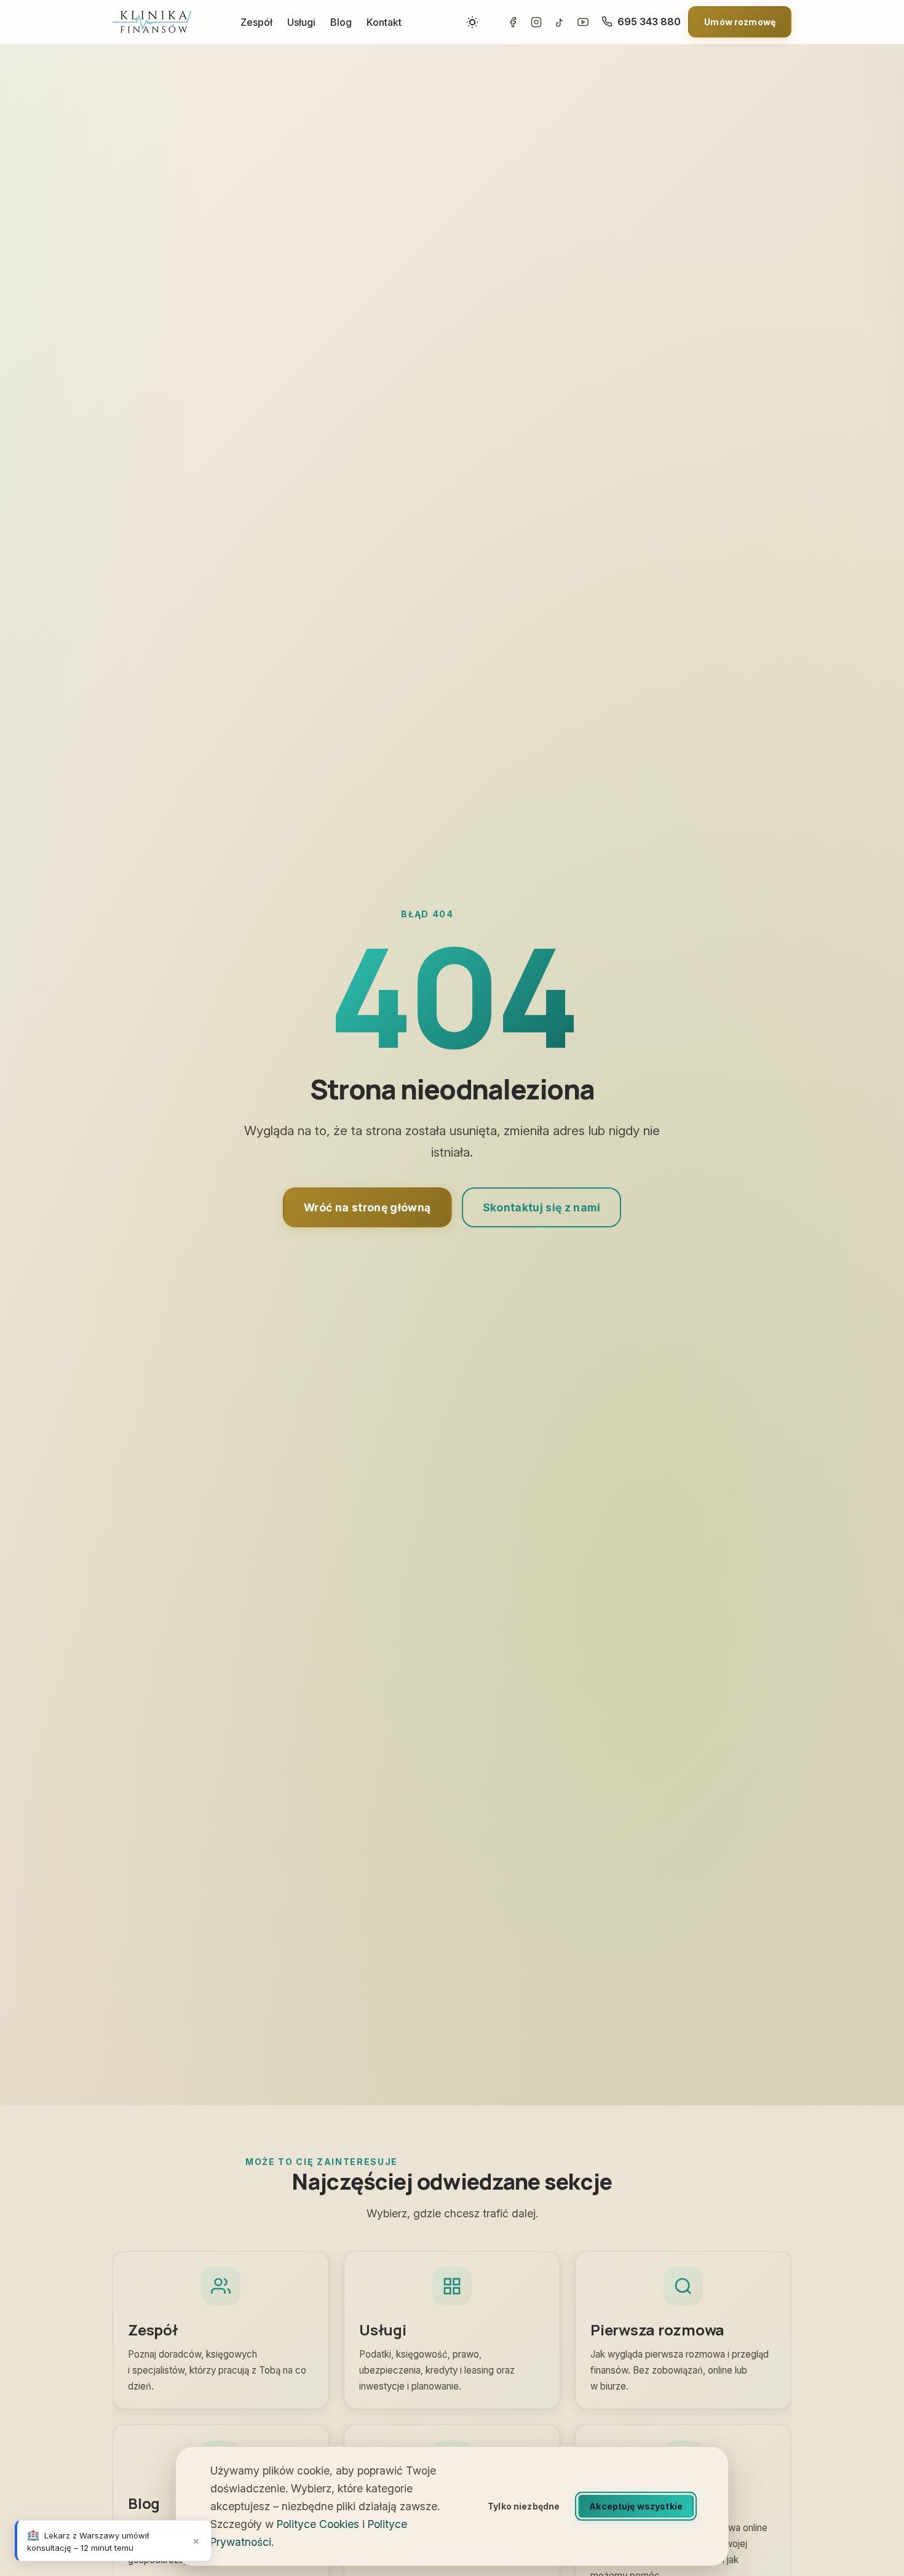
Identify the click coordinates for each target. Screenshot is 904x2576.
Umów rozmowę (740, 22)
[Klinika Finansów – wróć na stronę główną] (152, 22)
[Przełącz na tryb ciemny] (472, 22)
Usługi (301, 22)
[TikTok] (560, 22)
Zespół (256, 22)
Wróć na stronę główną (367, 1207)
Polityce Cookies (318, 2524)
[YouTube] (583, 22)
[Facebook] (513, 22)
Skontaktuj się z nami (541, 1207)
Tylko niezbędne (524, 2506)
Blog (341, 22)
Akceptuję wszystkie (636, 2506)
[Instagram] (536, 22)
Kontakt (384, 22)
